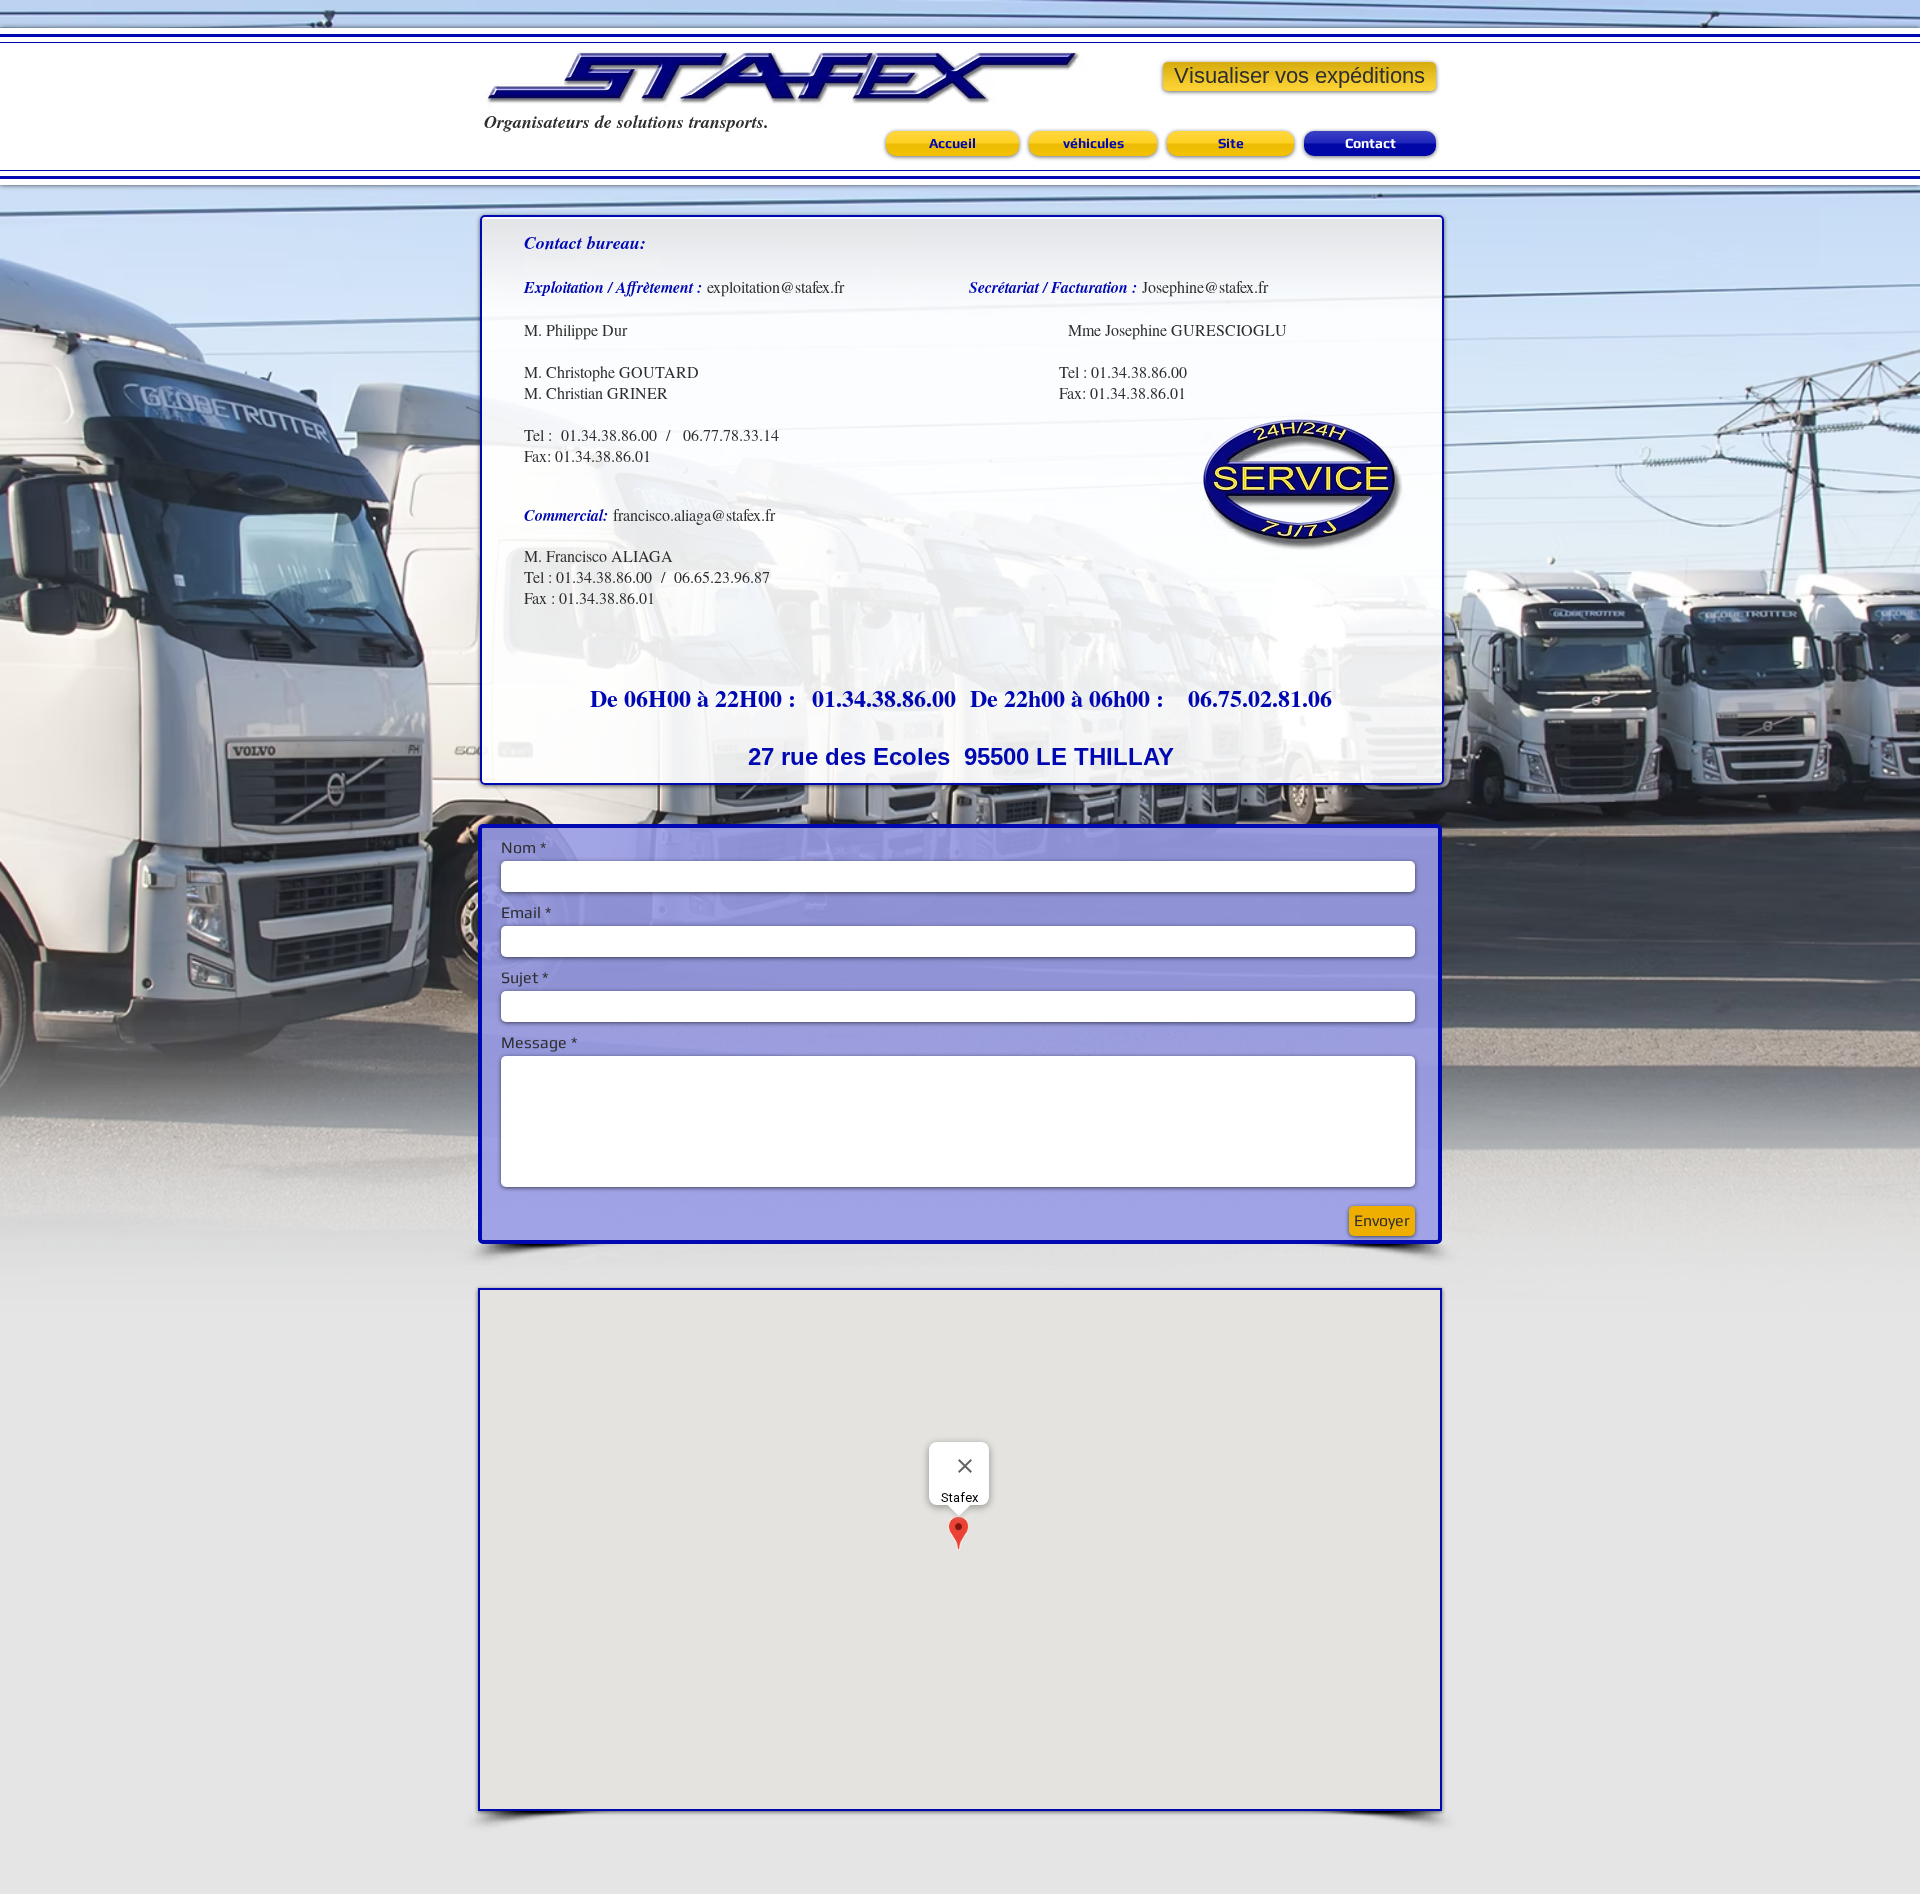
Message (534, 1043)
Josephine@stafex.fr (1205, 286)
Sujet (519, 978)
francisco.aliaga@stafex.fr (694, 514)
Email (521, 913)
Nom (518, 848)
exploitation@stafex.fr (775, 286)
